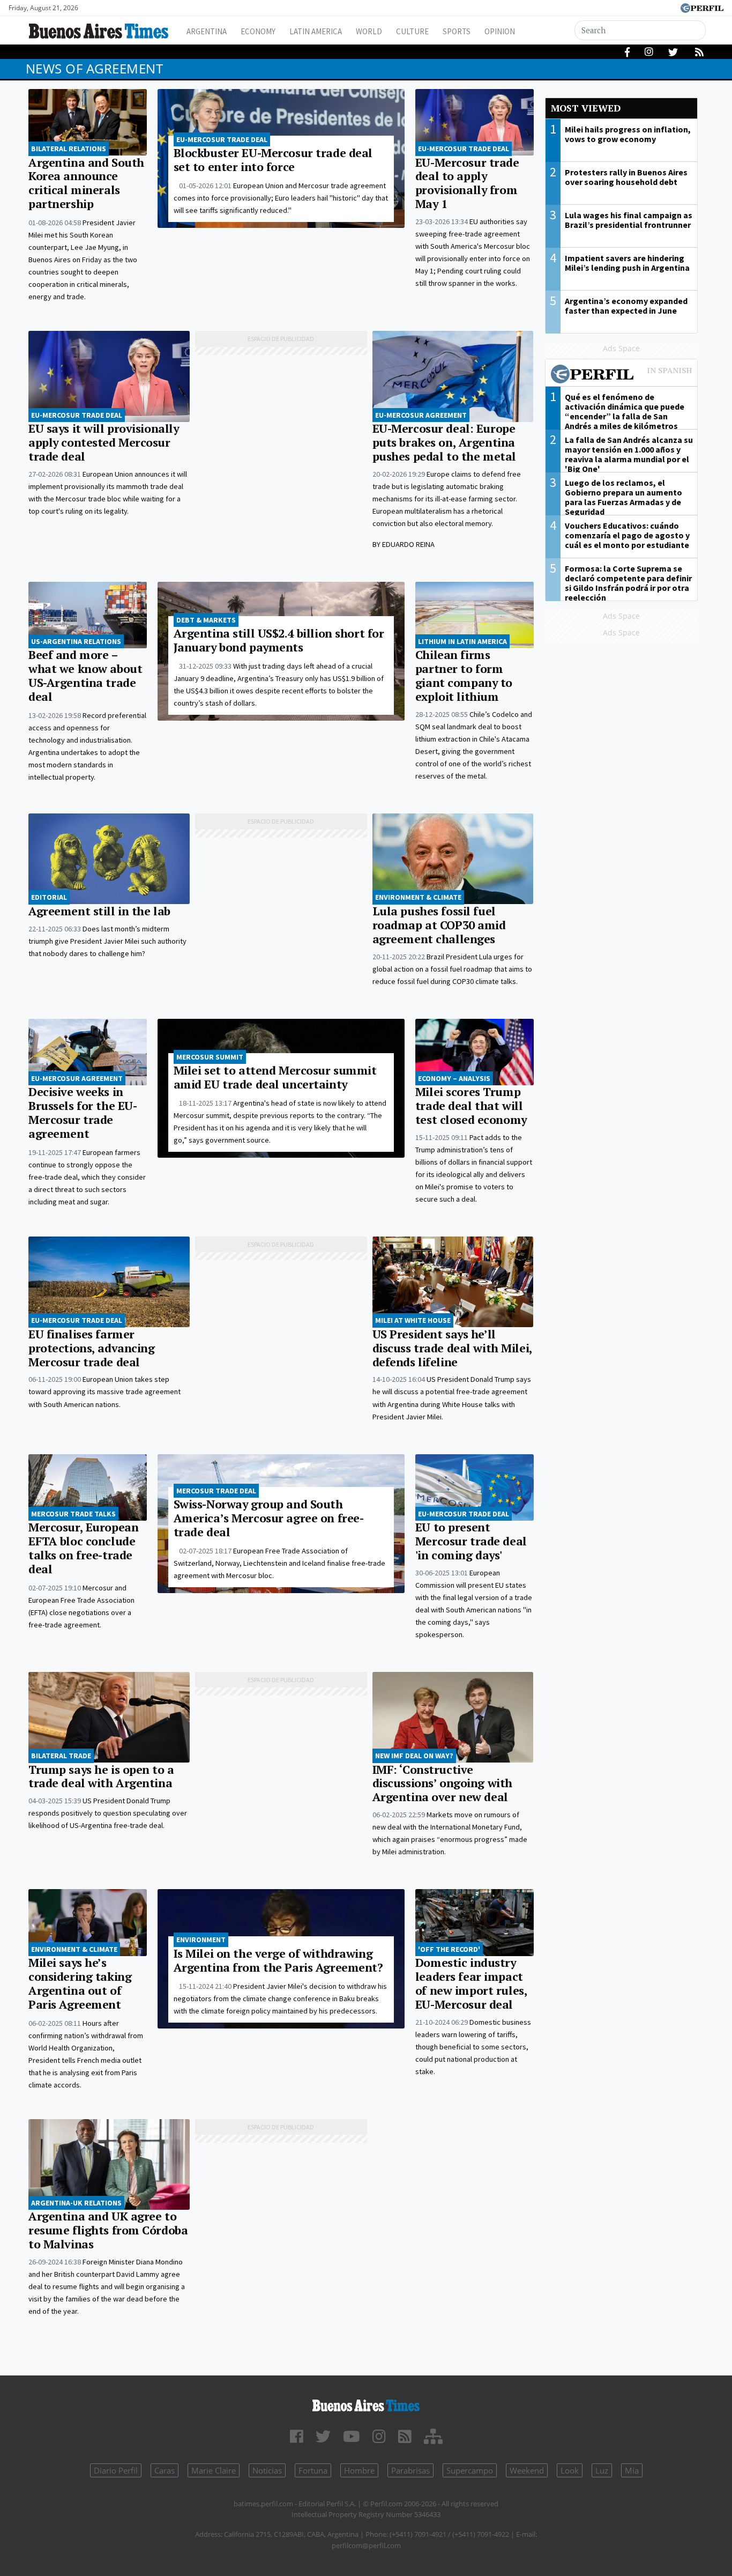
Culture (412, 31)
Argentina (207, 31)
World (369, 31)
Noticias (267, 2470)
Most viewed (586, 108)
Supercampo (470, 2470)
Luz (602, 2470)
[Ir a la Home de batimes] (366, 2404)
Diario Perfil (116, 2470)
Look (570, 2470)
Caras (165, 2470)
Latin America (316, 31)
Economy (258, 31)
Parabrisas (410, 2470)
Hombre (359, 2470)
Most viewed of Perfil (622, 375)
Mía (632, 2470)
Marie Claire (214, 2470)
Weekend (527, 2470)
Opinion (500, 31)
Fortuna (313, 2470)
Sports (457, 31)
